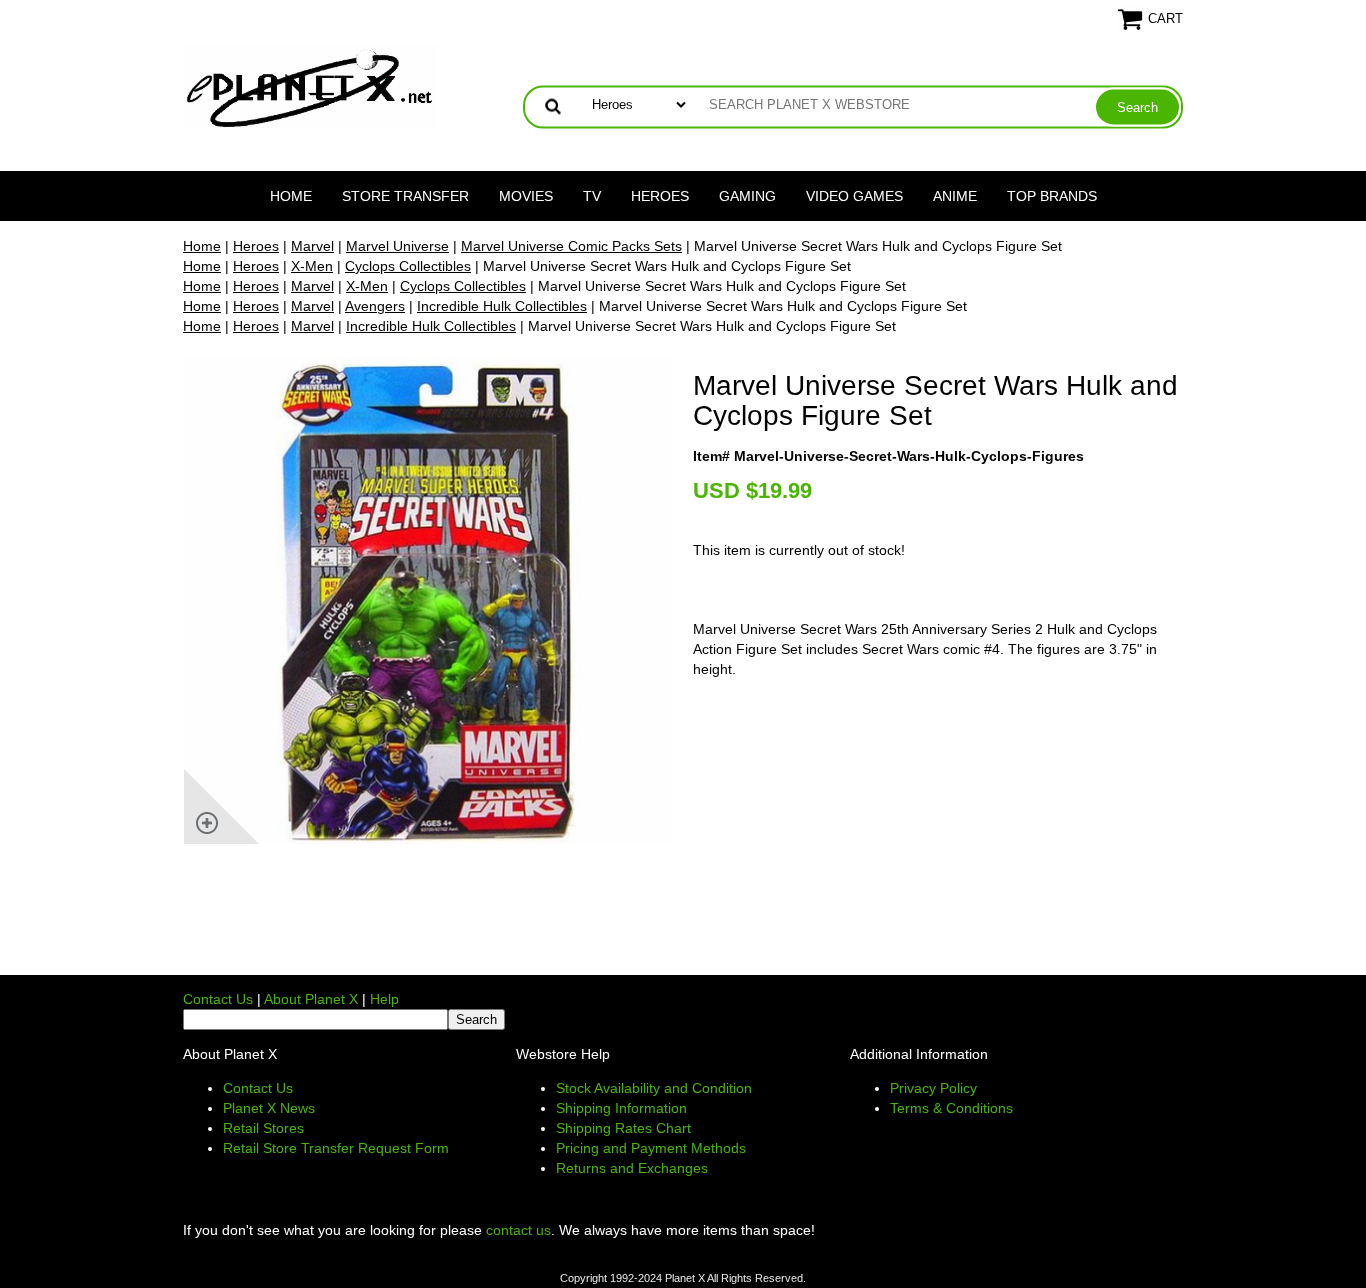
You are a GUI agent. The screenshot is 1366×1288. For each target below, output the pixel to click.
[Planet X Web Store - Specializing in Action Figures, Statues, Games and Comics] (310, 86)
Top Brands (1052, 196)
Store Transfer (405, 196)
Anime (955, 196)
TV (592, 196)
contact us (518, 1230)
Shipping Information (621, 1108)
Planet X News (269, 1108)
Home (291, 196)
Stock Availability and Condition (654, 1088)
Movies (526, 196)
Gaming (747, 196)
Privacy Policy (933, 1088)
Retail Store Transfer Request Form (336, 1148)
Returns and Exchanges (632, 1168)
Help (384, 999)
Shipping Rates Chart (623, 1128)
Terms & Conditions (951, 1108)
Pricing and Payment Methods (651, 1148)
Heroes (660, 196)
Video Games (854, 196)
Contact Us (218, 999)
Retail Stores (263, 1128)
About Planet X (311, 999)
